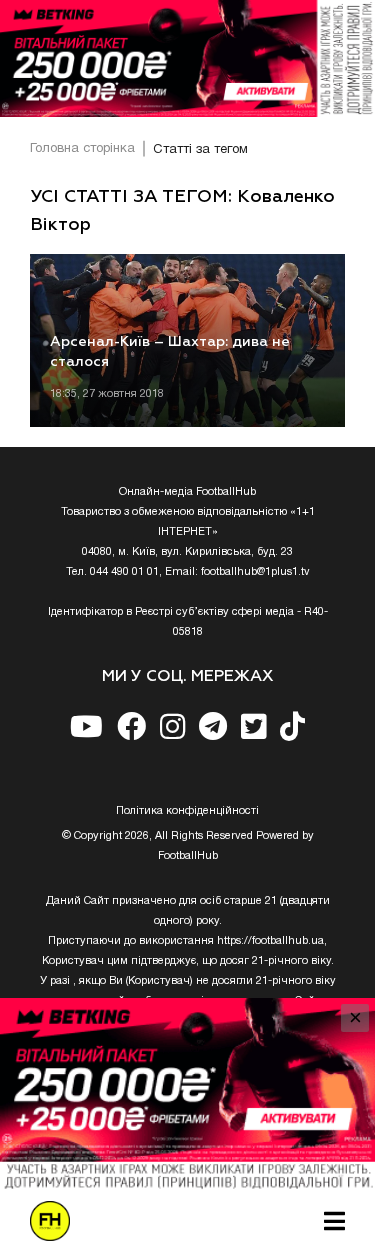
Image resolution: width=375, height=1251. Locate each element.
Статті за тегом (200, 150)
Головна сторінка (82, 149)
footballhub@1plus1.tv (255, 572)
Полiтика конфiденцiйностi (187, 811)
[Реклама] (187, 58)
